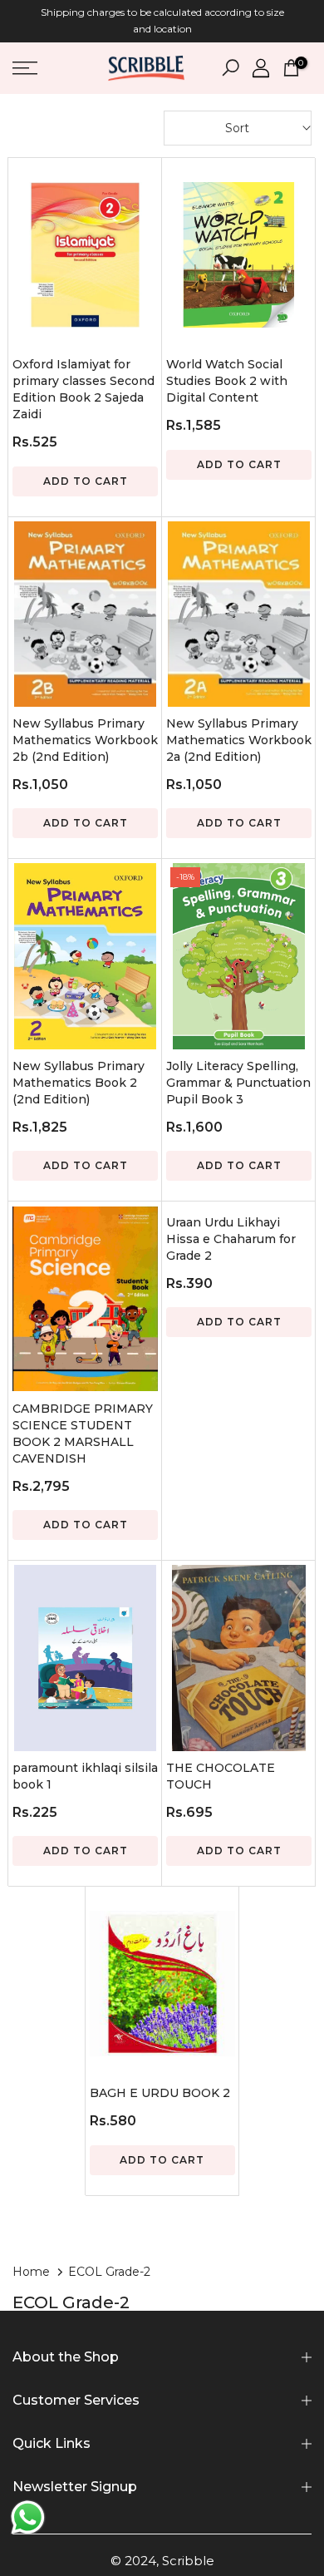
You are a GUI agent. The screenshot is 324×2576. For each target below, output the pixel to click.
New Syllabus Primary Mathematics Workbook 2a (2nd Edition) (239, 740)
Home (31, 2272)
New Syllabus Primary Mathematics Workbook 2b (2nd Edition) (85, 740)
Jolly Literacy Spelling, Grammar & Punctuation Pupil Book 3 (238, 1083)
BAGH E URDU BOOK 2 (160, 2093)
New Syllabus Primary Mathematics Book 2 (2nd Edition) (79, 1083)
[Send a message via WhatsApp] (28, 2517)
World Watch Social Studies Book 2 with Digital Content (227, 381)
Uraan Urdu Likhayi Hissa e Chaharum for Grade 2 (231, 1239)
